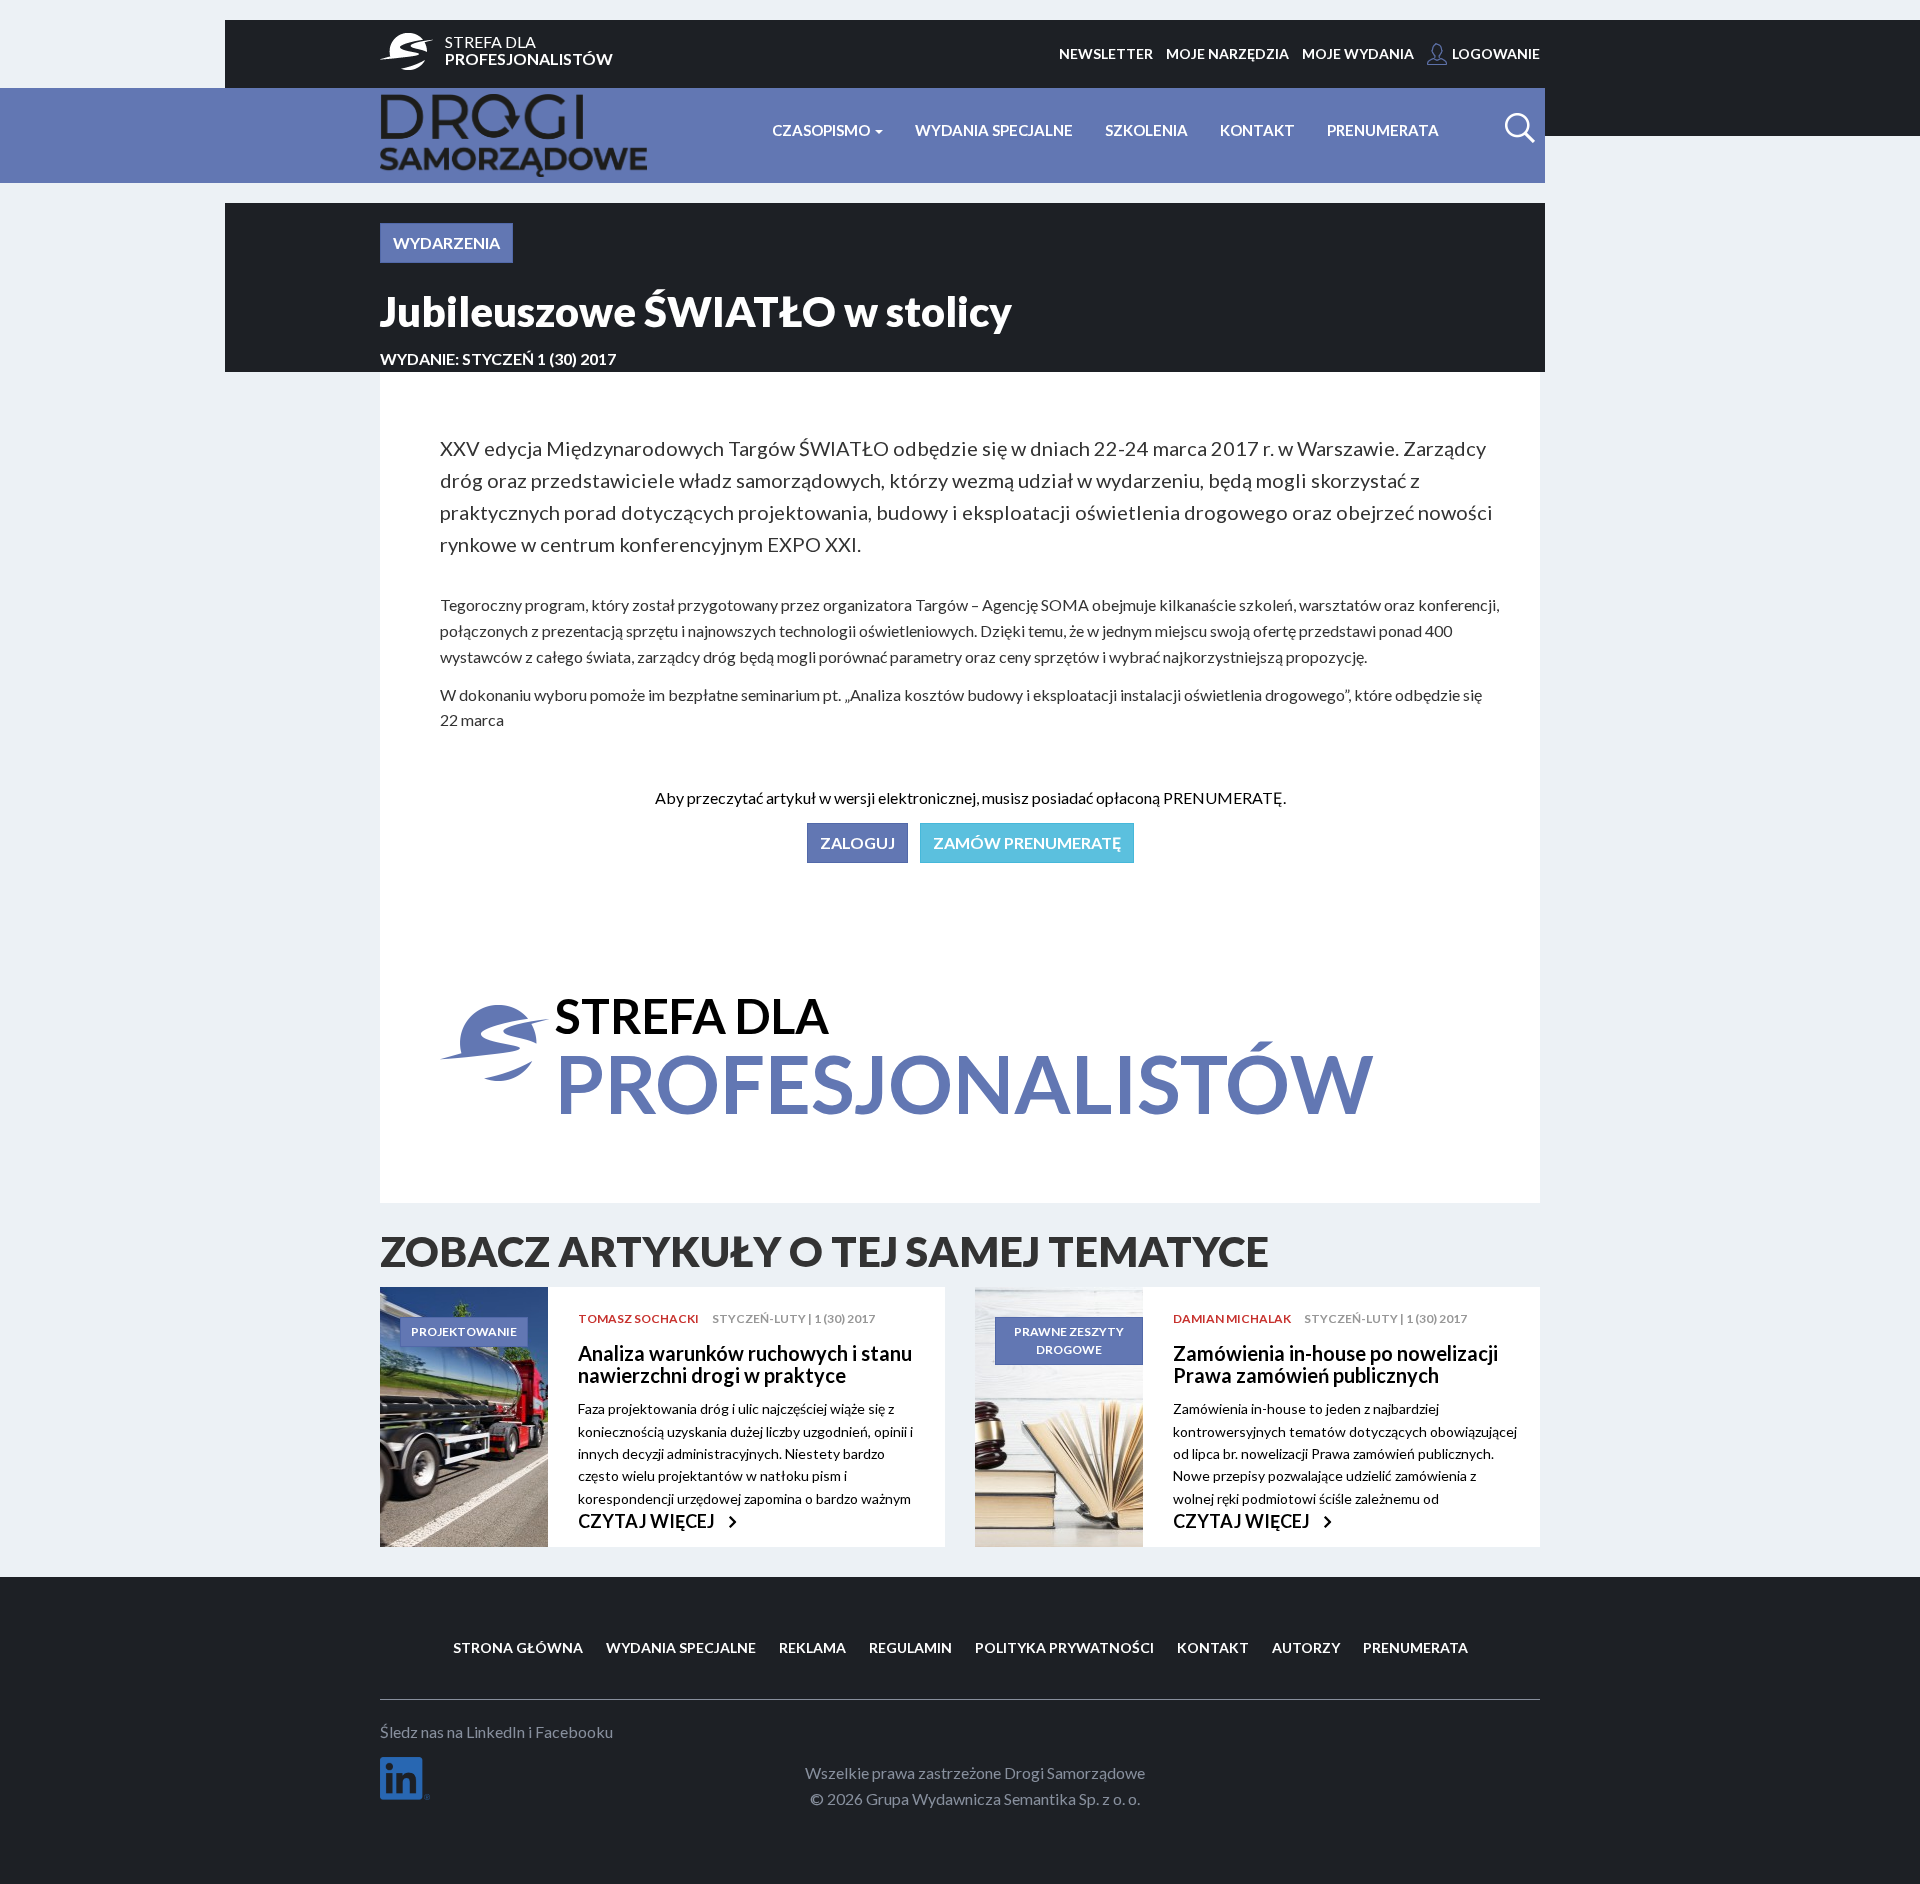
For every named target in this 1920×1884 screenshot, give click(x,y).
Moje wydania (1358, 53)
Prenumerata (1383, 130)
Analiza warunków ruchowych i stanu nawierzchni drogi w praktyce (745, 1364)
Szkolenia (1146, 130)
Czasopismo (822, 130)
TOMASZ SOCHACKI (638, 1318)
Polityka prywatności (1064, 1647)
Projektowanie (464, 1331)
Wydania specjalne (994, 130)
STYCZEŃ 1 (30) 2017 (539, 358)
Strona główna (518, 1647)
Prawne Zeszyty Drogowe (1069, 1340)
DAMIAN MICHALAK (1232, 1318)
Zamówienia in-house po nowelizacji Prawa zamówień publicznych (1335, 1364)
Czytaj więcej (648, 1521)
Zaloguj (857, 842)
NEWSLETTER (1106, 53)
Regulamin (910, 1647)
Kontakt (1257, 130)
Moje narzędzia (1227, 53)
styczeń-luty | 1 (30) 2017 (793, 1318)
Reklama (812, 1647)
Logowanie (1496, 53)
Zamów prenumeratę (1027, 842)
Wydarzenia (446, 242)
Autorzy (1306, 1647)
